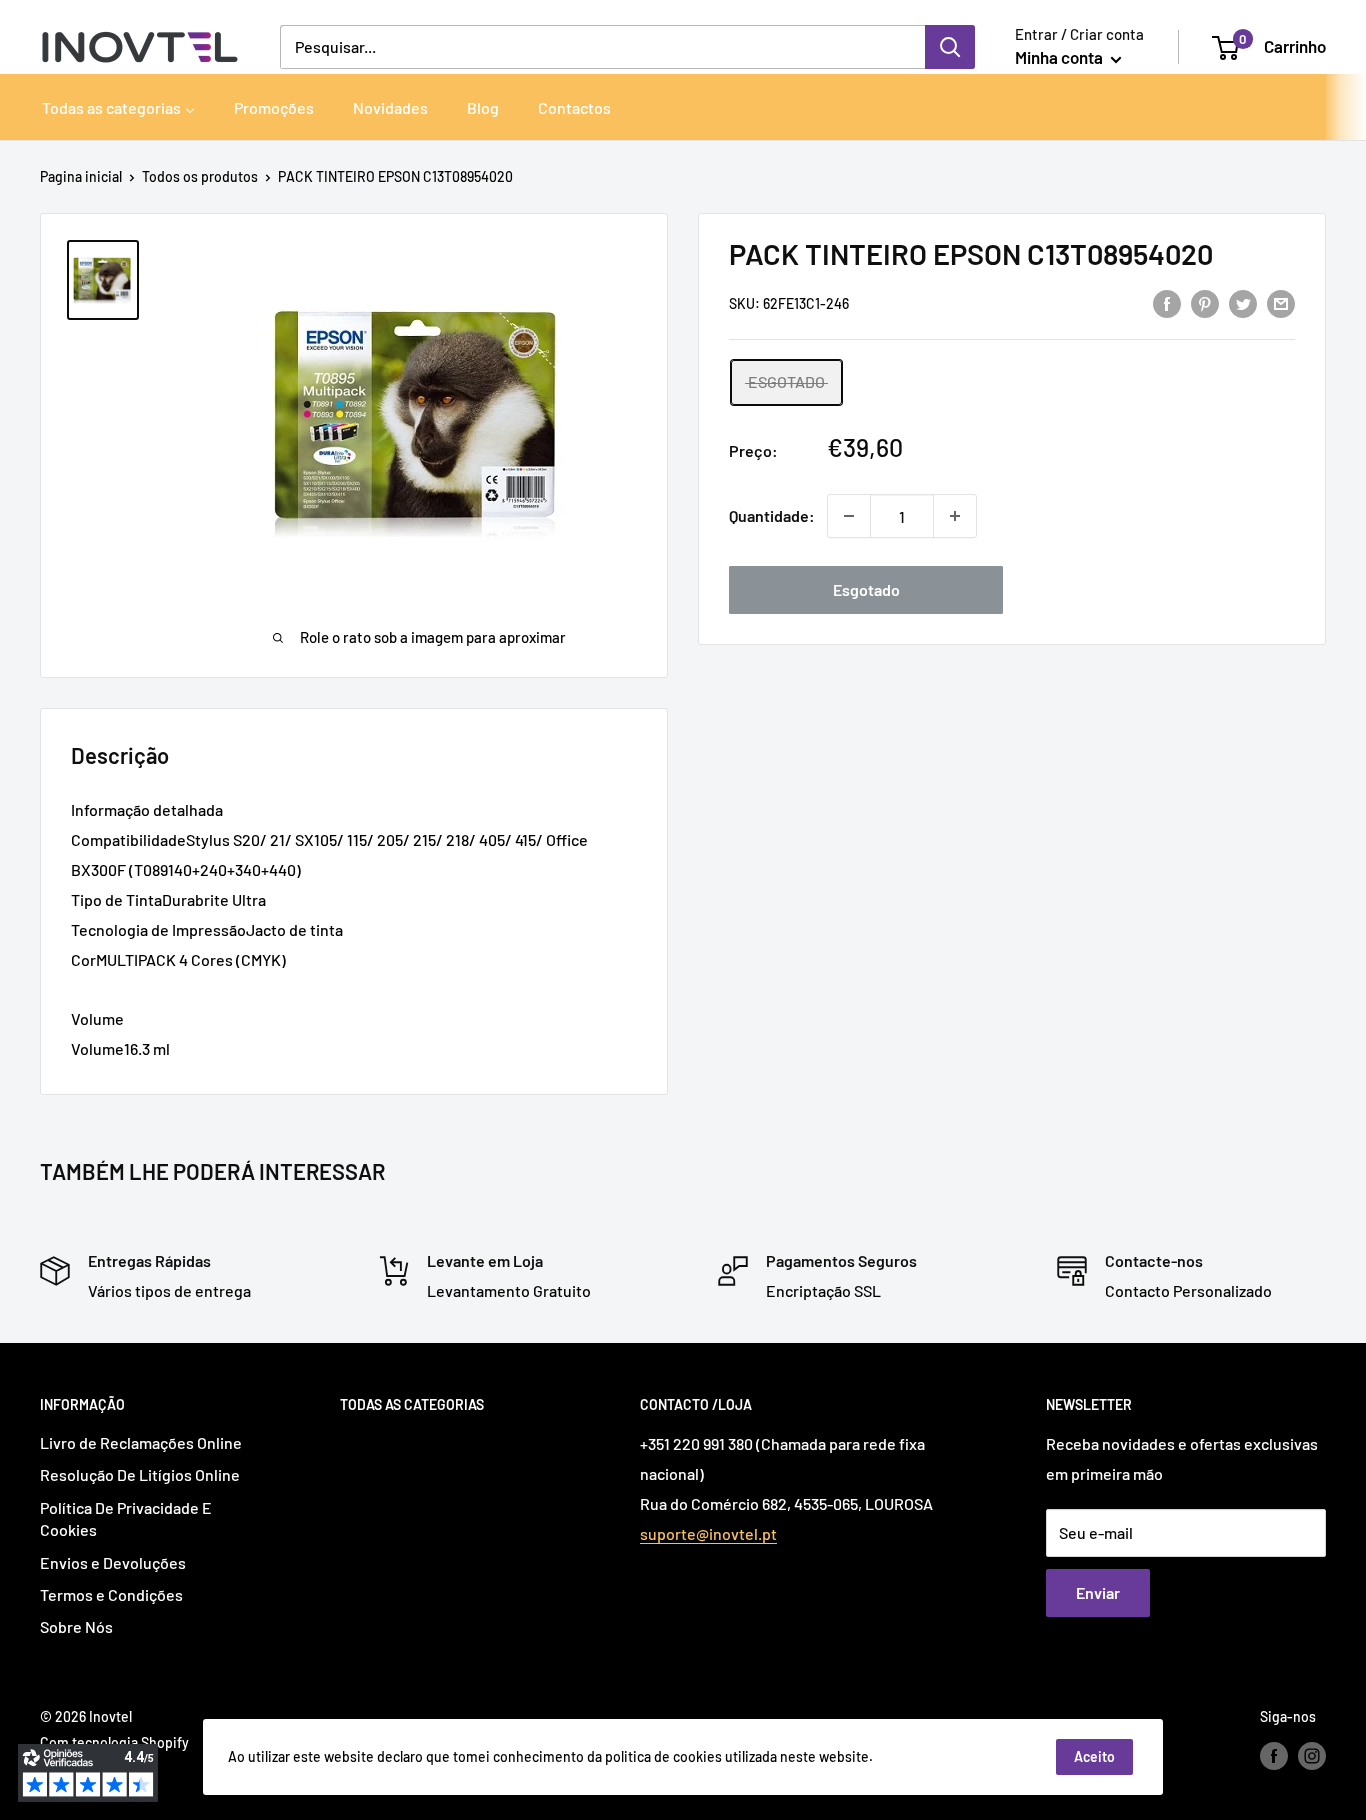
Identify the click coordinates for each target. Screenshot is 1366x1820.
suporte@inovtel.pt (708, 1533)
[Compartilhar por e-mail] (1281, 302)
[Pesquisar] (950, 47)
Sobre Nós (76, 1626)
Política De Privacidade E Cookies (126, 1518)
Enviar (1098, 1592)
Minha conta (1060, 57)
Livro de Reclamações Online (141, 1442)
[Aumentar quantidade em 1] (955, 516)
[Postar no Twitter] (1243, 302)
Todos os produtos (200, 176)
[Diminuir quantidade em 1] (849, 516)
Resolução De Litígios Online (140, 1474)
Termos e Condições (111, 1594)
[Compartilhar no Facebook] (1167, 302)
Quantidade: (772, 515)
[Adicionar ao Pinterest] (1205, 302)
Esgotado (866, 589)
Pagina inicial (81, 176)
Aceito (1094, 1756)
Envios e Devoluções (113, 1562)
